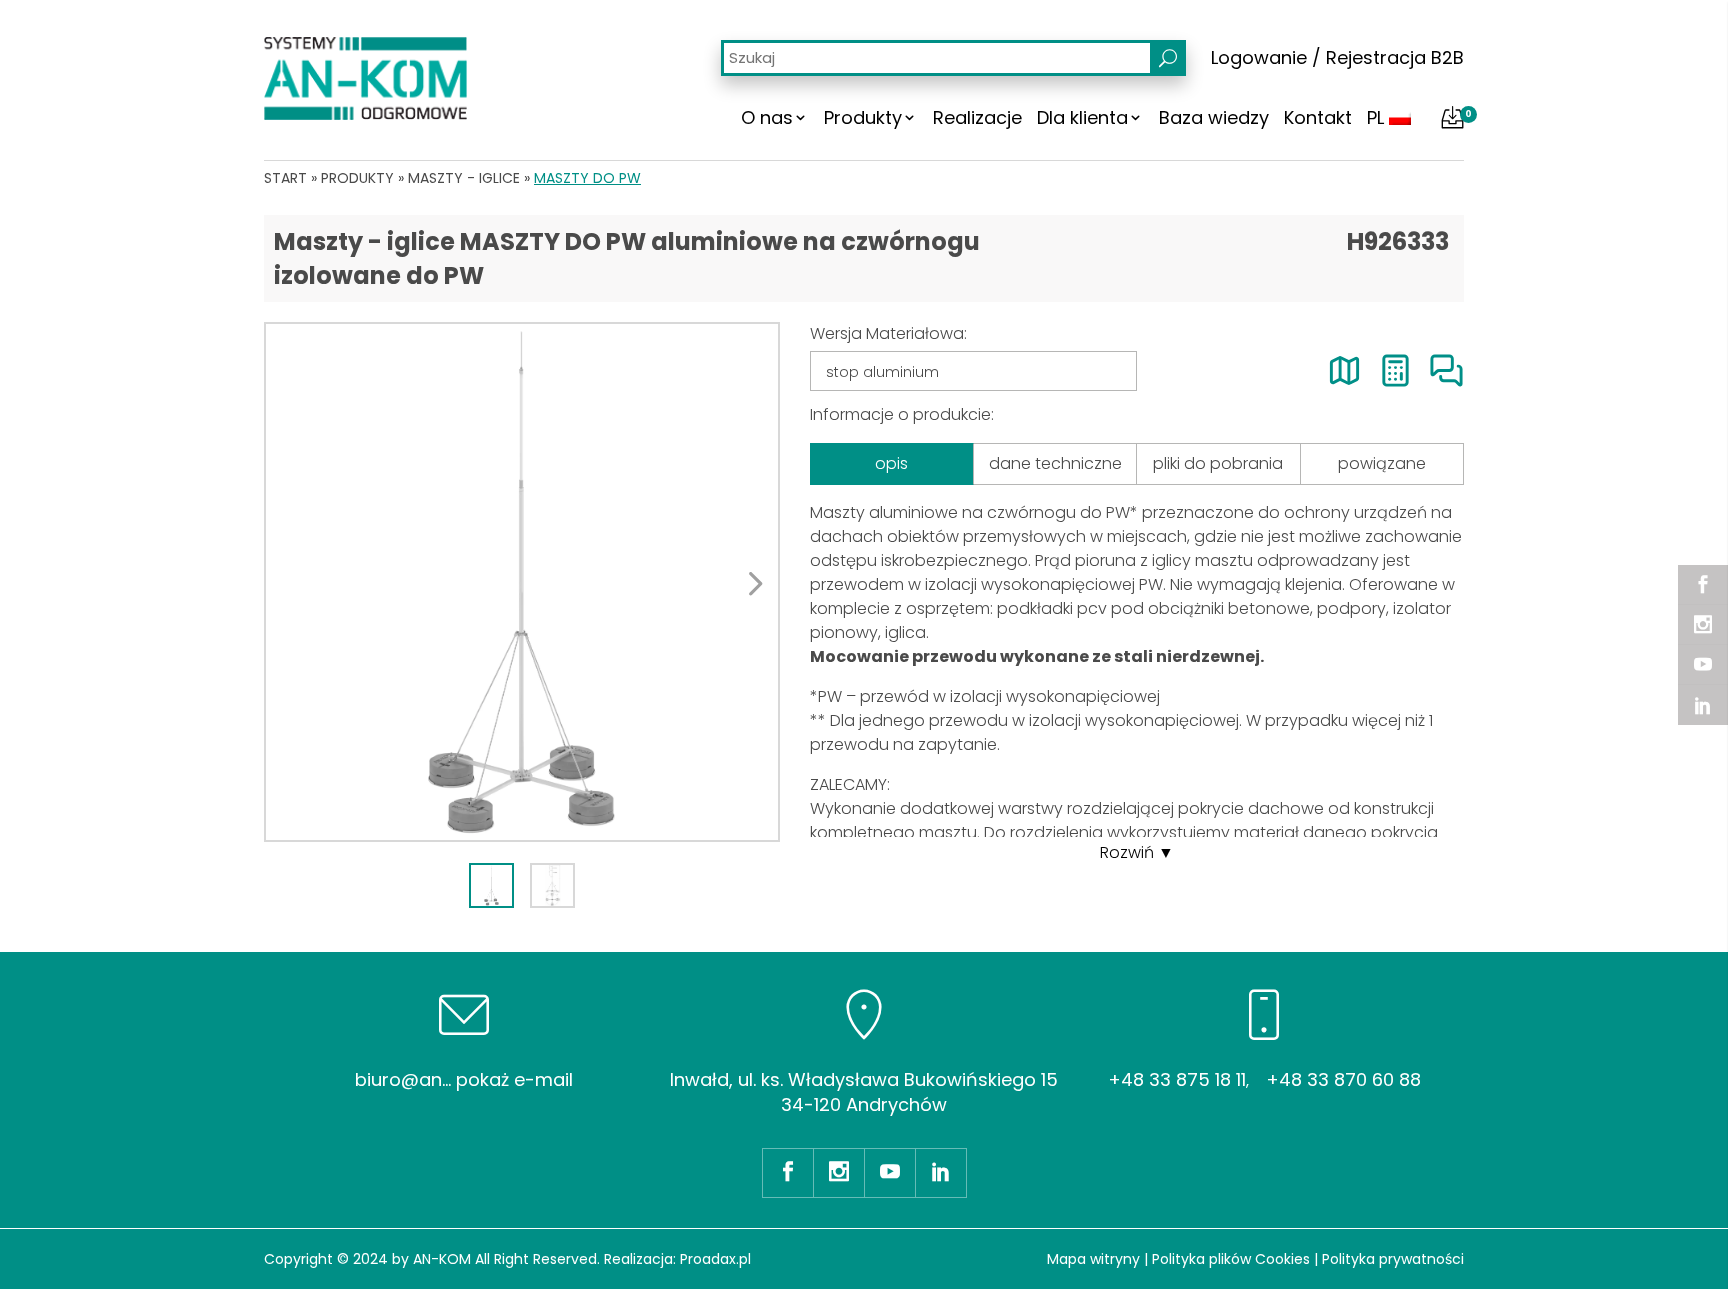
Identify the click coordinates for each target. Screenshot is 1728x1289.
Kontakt (1318, 117)
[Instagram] (1703, 625)
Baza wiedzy (1214, 117)
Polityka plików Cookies (1231, 1259)
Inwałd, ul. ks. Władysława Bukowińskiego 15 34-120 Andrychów (864, 1092)
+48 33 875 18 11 (1177, 1079)
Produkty (863, 117)
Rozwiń (1127, 852)
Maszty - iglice (464, 178)
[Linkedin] (1703, 705)
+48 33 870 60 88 (1343, 1079)
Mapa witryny (1093, 1259)
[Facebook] (1703, 585)
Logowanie (1259, 57)
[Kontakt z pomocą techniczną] (1446, 370)
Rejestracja (1376, 57)
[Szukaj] (1168, 58)
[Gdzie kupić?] (1344, 370)
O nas (767, 117)
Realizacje (977, 117)
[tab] (491, 885)
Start (285, 178)
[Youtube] (1703, 665)
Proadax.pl (715, 1259)
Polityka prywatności (1393, 1259)
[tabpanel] (522, 582)
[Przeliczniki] (1395, 370)
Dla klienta (1082, 117)
